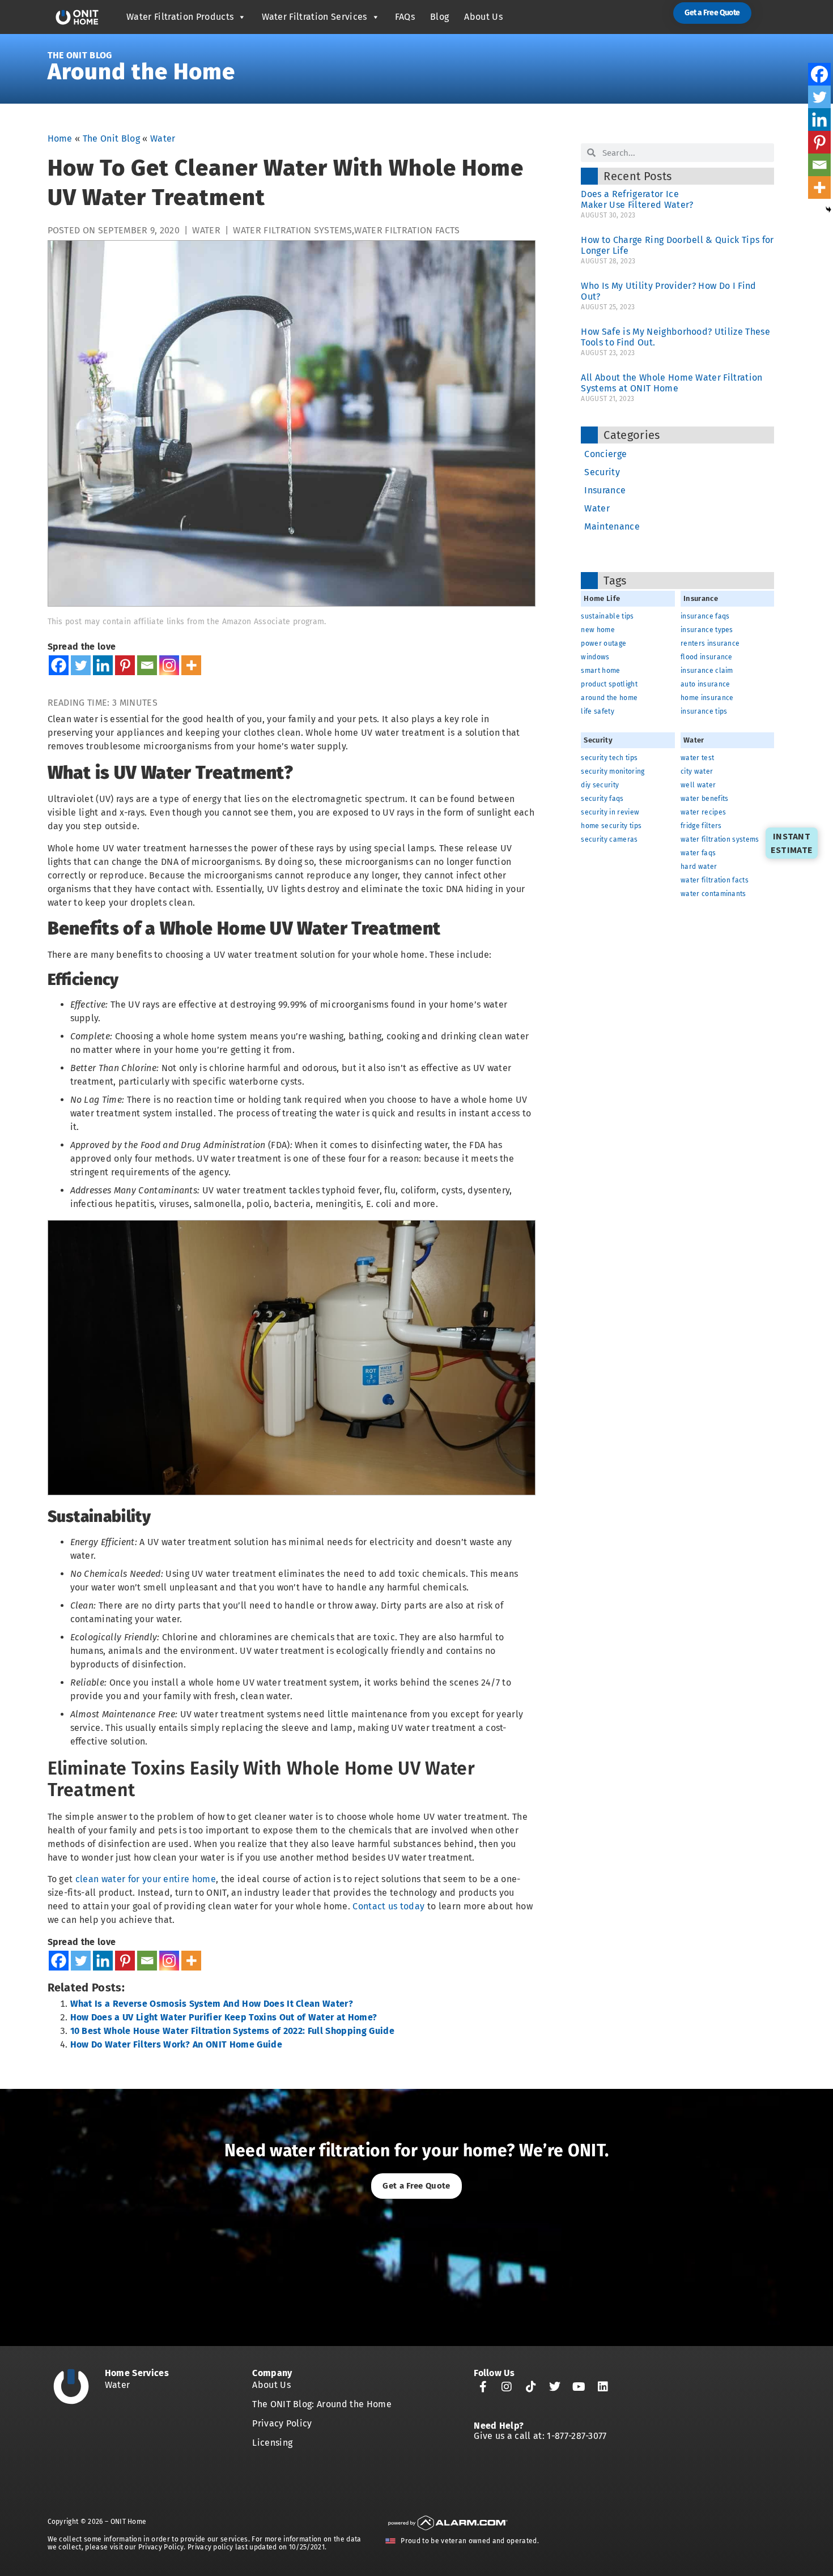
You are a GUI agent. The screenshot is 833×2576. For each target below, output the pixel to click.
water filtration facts (407, 230)
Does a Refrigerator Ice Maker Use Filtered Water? (639, 199)
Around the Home (141, 72)
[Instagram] (169, 665)
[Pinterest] (125, 665)
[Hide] (828, 210)
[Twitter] (81, 665)
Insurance (605, 490)
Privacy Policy (282, 2423)
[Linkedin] (103, 665)
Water (163, 138)
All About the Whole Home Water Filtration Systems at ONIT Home (671, 383)
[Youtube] (579, 2387)
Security (602, 472)
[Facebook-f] (483, 2387)
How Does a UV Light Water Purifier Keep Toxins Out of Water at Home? (224, 2017)
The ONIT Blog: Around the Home (322, 2404)
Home (60, 138)
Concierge (605, 454)
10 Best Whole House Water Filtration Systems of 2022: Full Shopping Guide (232, 2031)
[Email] (147, 665)
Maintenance (612, 526)
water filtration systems (292, 230)
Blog (439, 17)
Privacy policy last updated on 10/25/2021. (257, 2547)
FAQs (405, 17)
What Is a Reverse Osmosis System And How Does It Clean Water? (212, 2004)
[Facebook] (59, 665)
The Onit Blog (80, 55)
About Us (483, 17)
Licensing (272, 2443)
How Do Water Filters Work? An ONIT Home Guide (176, 2044)
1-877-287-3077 (577, 2436)
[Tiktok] (531, 2387)
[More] (191, 665)
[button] (712, 13)
